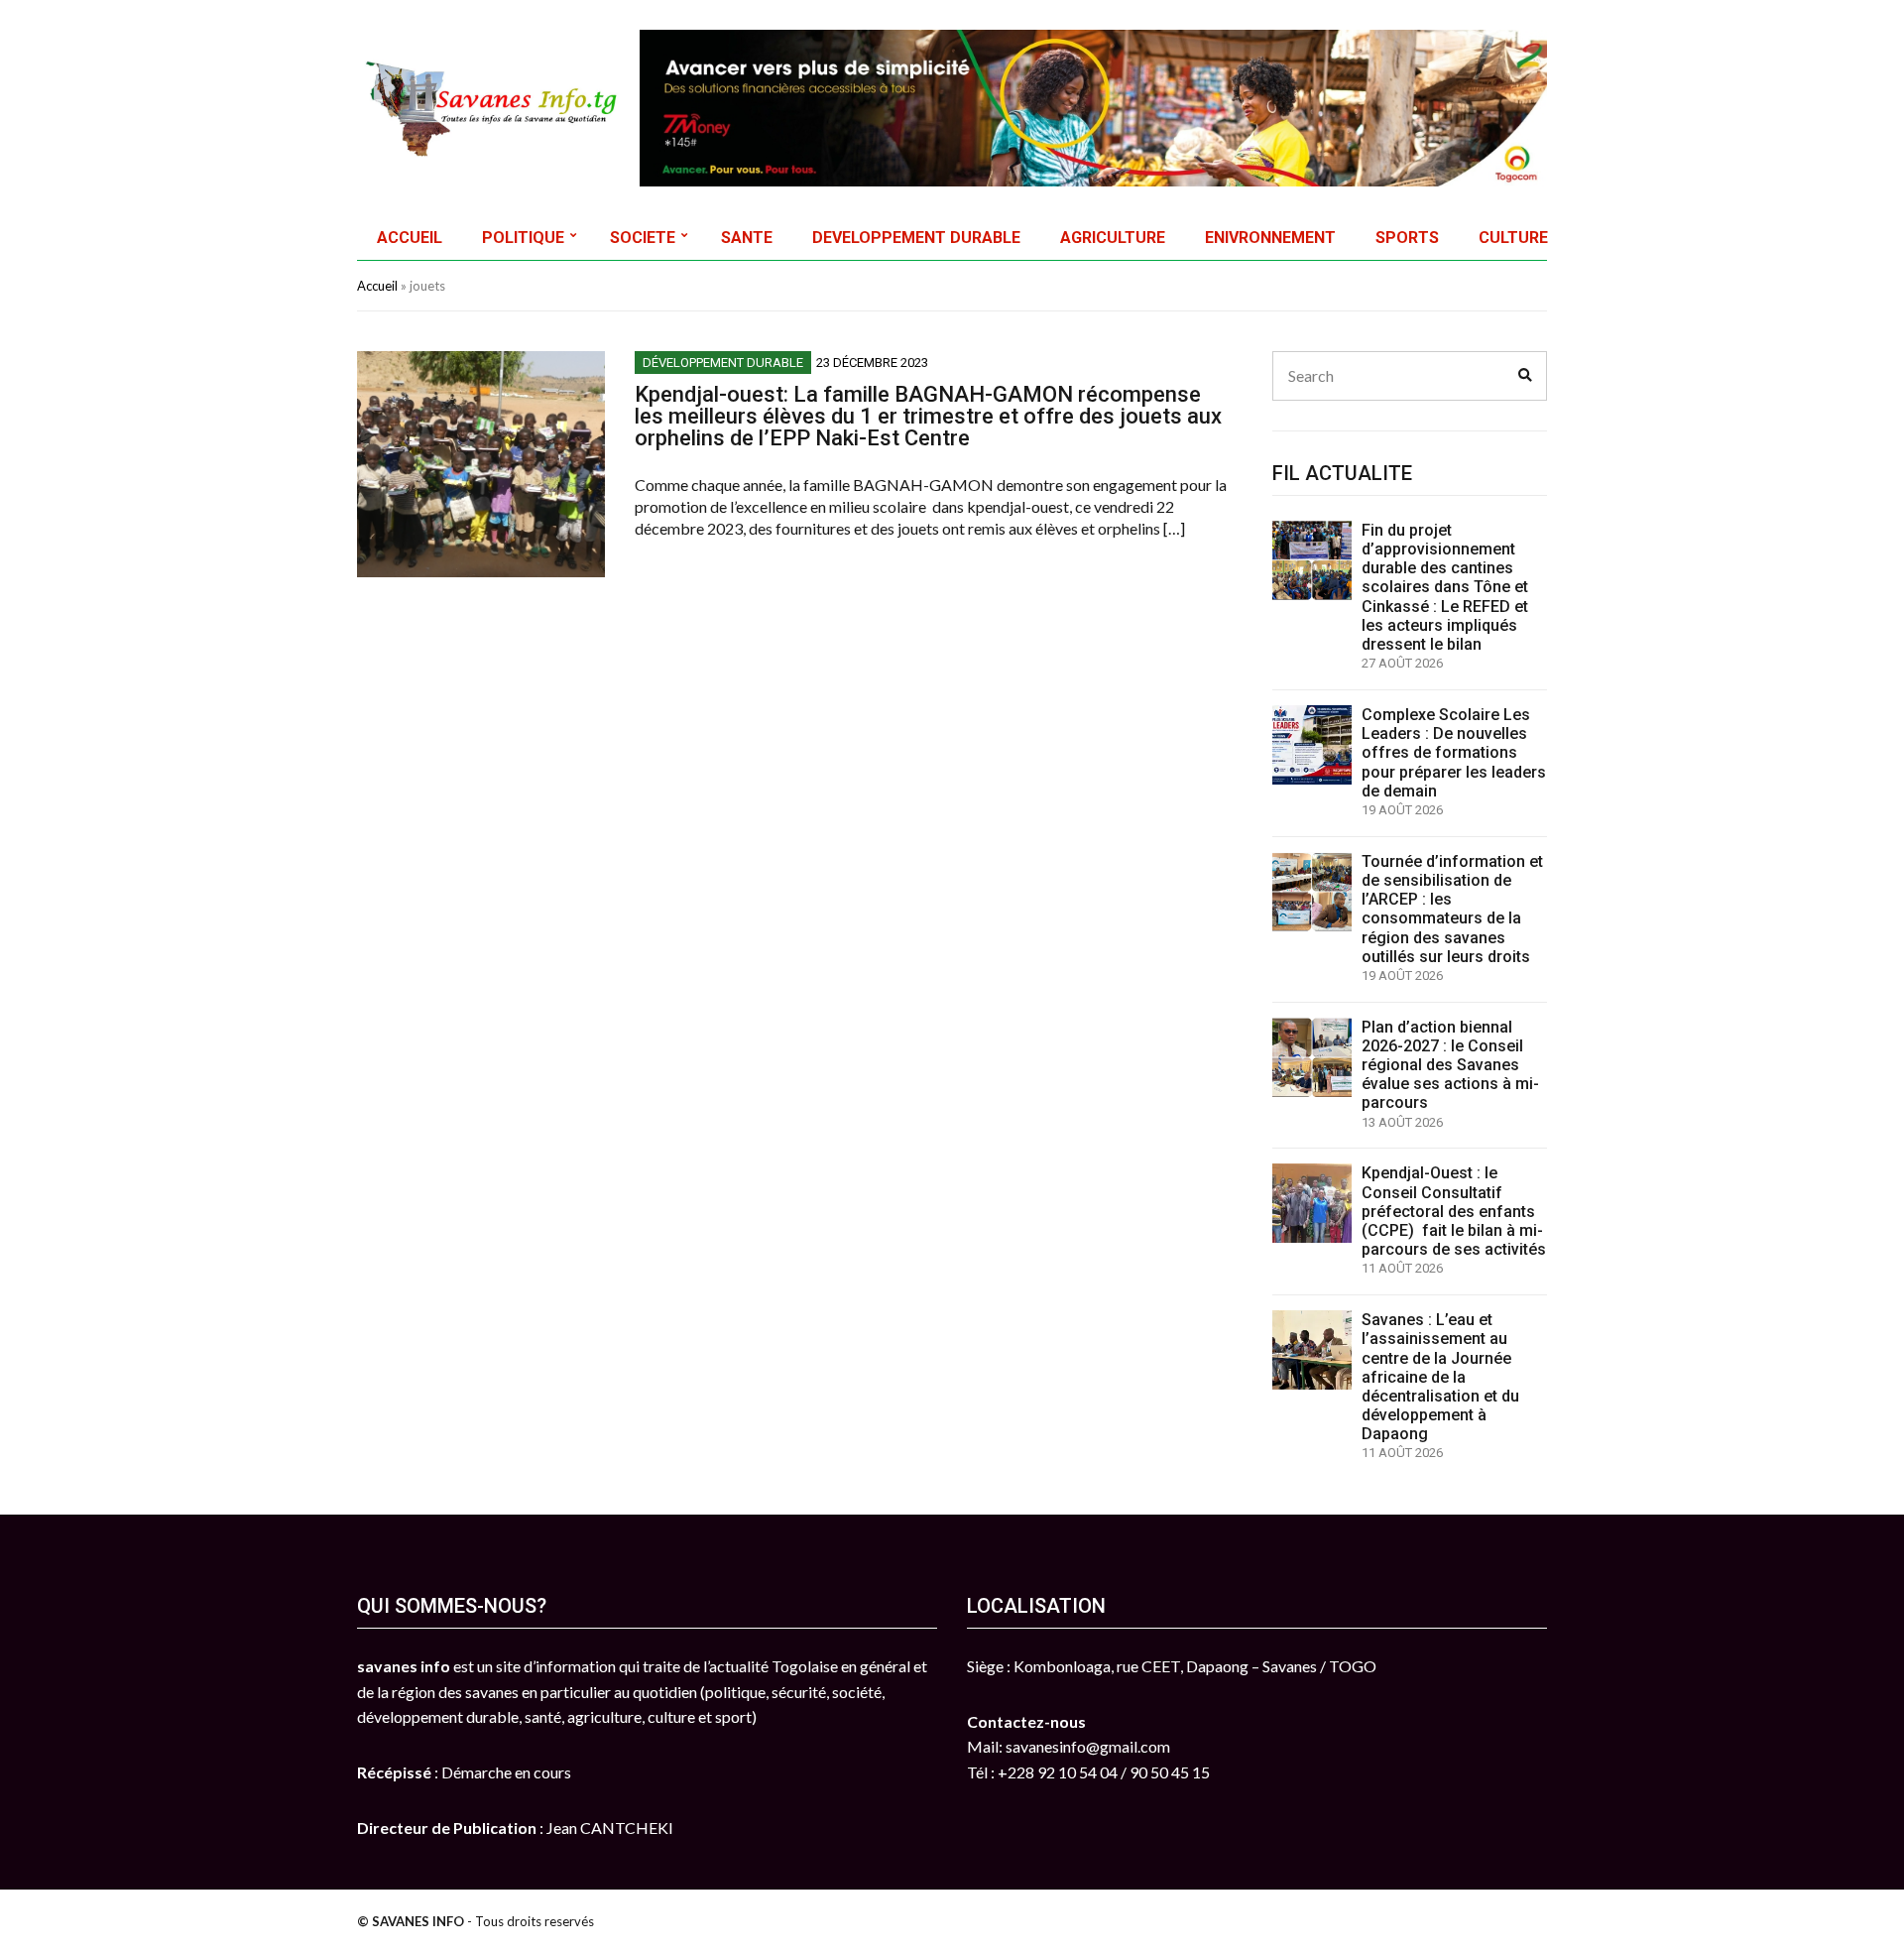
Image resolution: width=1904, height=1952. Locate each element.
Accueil (377, 286)
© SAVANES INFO (411, 1921)
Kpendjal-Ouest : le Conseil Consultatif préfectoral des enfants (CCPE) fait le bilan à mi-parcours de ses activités (1454, 1211)
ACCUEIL (410, 238)
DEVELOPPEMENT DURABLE (916, 238)
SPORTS (1407, 238)
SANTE (747, 238)
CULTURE (1513, 238)
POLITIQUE (523, 238)
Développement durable (723, 363)
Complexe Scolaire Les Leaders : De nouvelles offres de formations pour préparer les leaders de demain (1454, 753)
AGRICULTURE (1113, 238)
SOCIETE (643, 238)
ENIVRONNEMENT (1270, 238)
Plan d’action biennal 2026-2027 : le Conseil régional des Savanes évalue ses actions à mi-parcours (1450, 1065)
